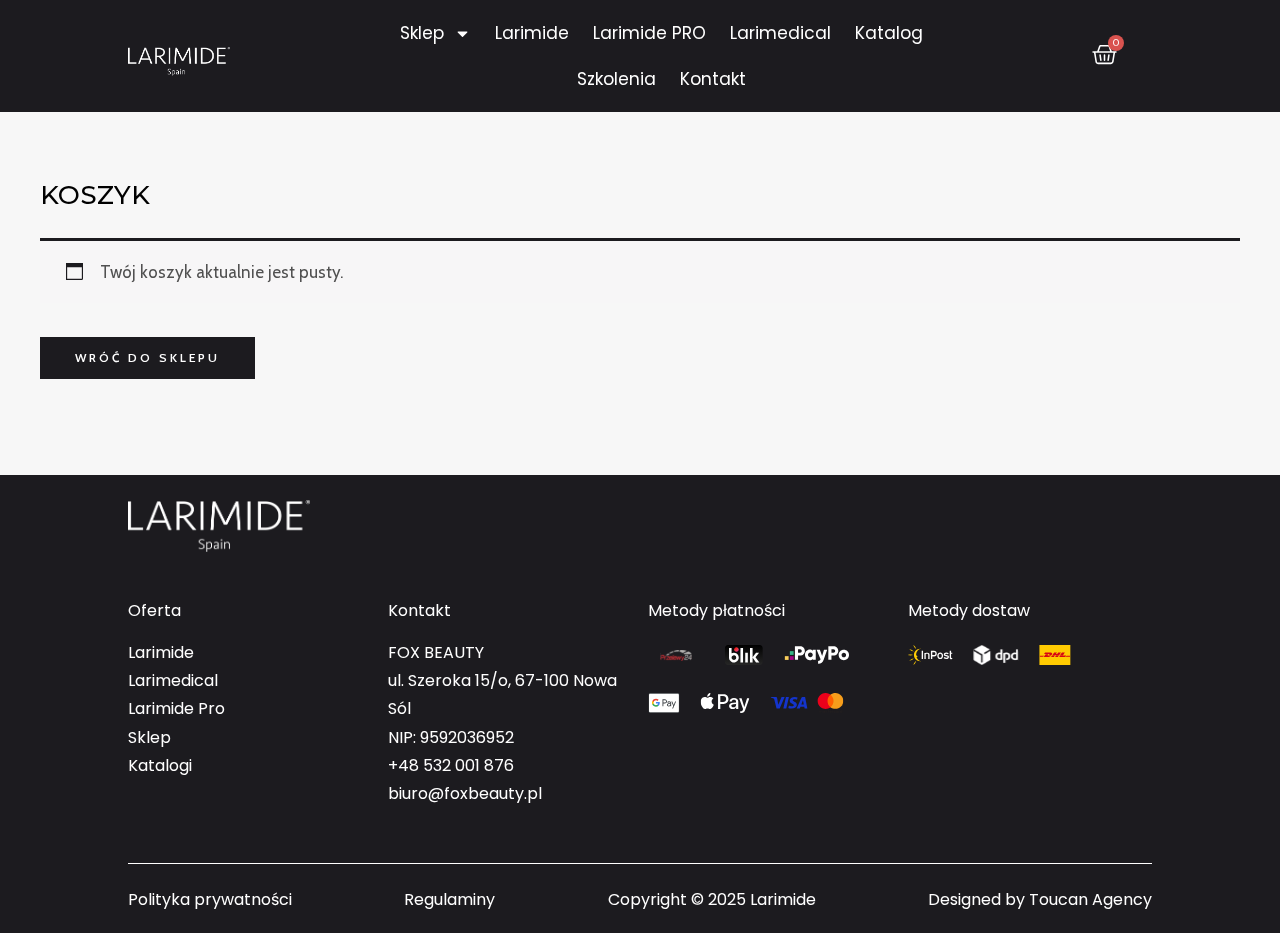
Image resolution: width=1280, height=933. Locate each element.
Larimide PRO (649, 33)
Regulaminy (449, 899)
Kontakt (713, 79)
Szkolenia (616, 79)
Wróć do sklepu (147, 357)
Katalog (889, 33)
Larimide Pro (176, 708)
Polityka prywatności (210, 899)
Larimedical (780, 33)
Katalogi (160, 765)
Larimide (532, 33)
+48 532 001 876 (451, 765)
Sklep (422, 33)
